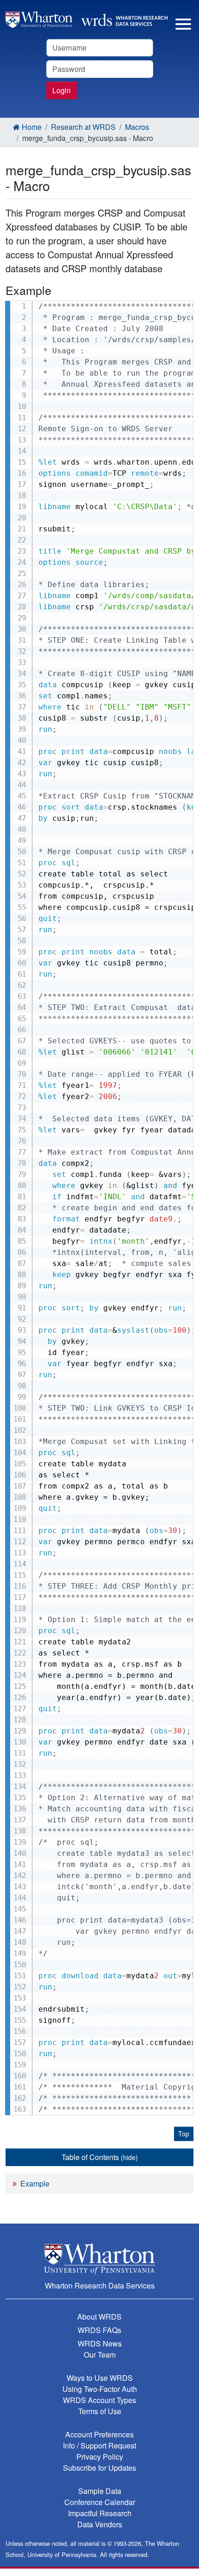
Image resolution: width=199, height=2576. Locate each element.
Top (184, 2134)
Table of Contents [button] (100, 2157)
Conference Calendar (100, 2502)
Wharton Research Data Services (100, 2285)
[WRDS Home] (87, 18)
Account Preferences (99, 2434)
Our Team (100, 2355)
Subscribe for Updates (99, 2468)
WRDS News (100, 2343)
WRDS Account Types (99, 2400)
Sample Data (100, 2491)
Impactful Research (100, 2513)
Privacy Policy (100, 2457)
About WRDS (99, 2317)
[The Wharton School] (99, 2259)
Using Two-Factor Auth (100, 2389)
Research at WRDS (83, 127)
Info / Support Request (99, 2445)
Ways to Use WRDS (100, 2378)
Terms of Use (100, 2411)
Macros (137, 127)
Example (35, 2183)
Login (62, 90)
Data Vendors (100, 2524)
